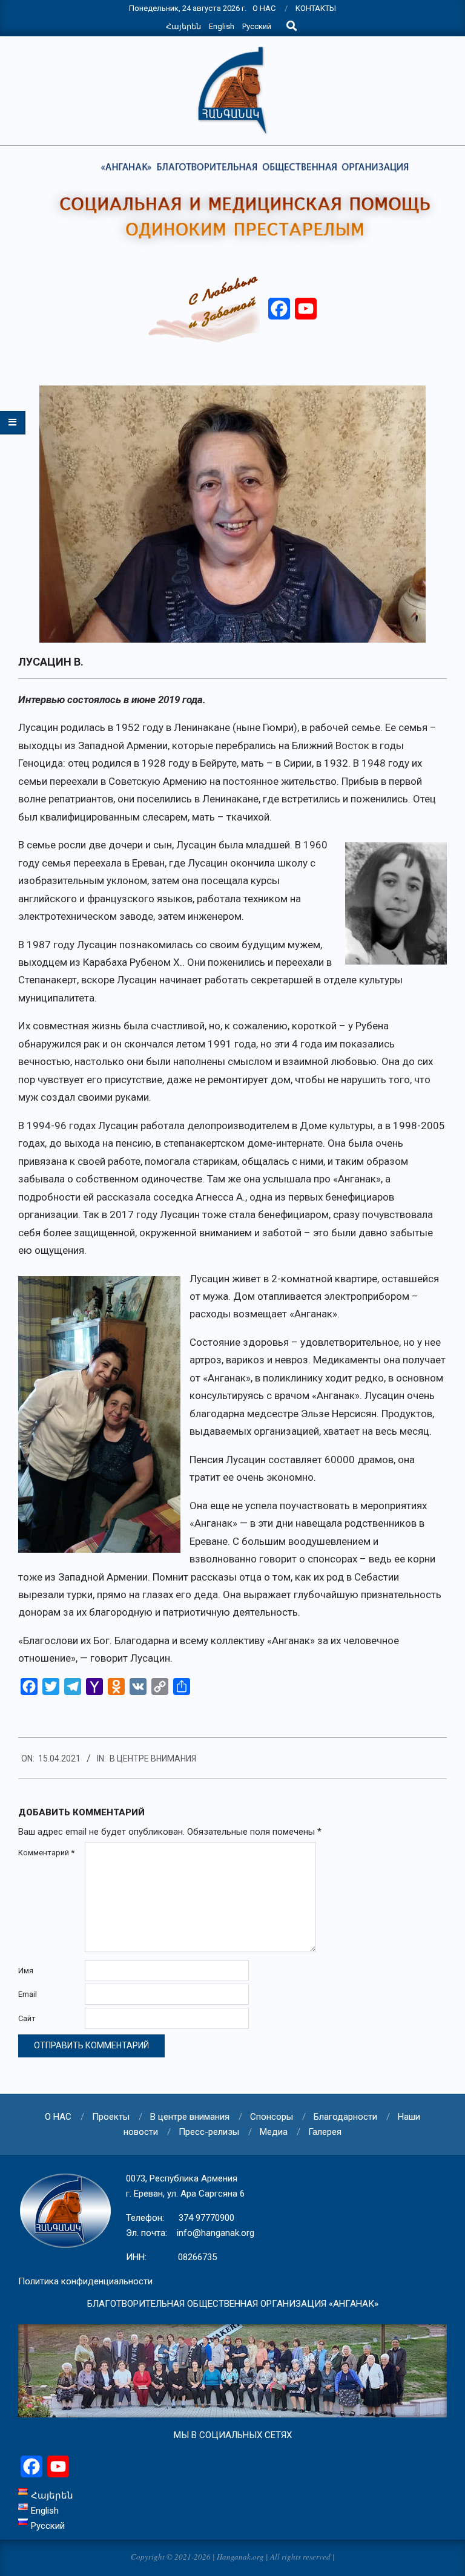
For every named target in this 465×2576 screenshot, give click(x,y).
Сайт (27, 2018)
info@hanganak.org (216, 2233)
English (222, 26)
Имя (26, 1971)
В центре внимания (153, 1758)
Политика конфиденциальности (85, 2281)
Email (28, 1994)
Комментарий (46, 1853)
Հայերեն (183, 26)
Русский (257, 26)
